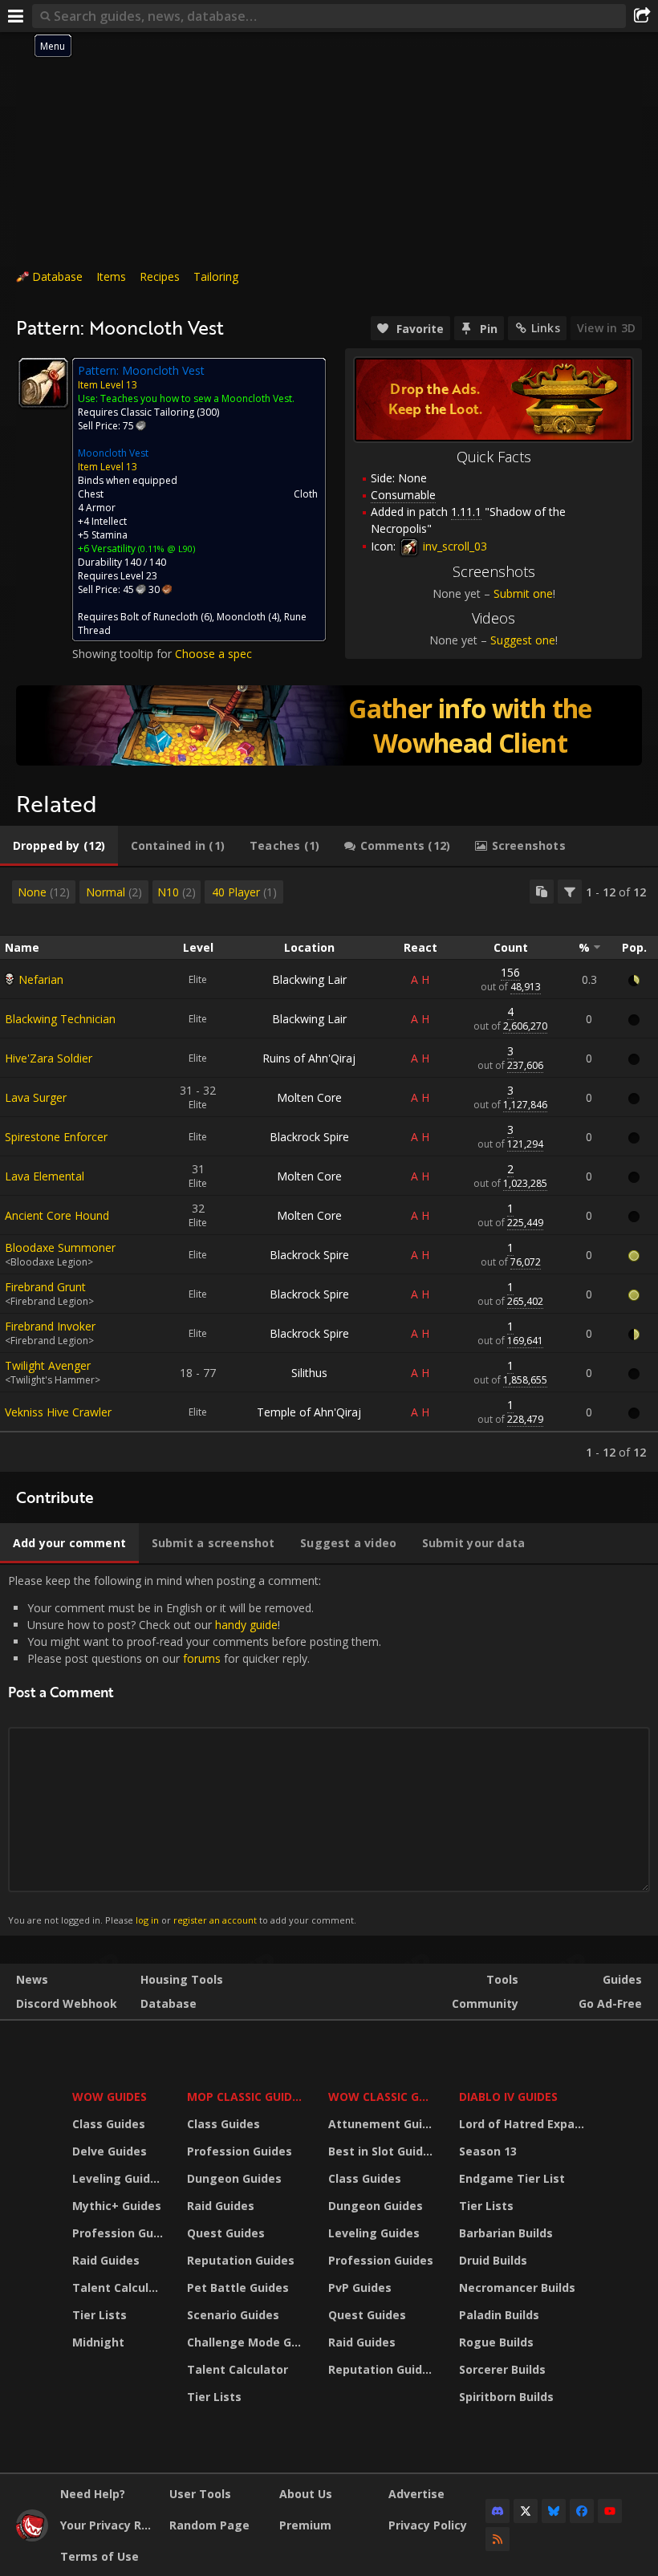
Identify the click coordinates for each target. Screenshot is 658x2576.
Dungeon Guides (234, 2178)
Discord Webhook (67, 2003)
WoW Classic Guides (383, 2097)
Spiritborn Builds (506, 2397)
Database (57, 276)
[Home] (32, 2537)
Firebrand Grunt (45, 1287)
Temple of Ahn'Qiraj (309, 1412)
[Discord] (498, 2511)
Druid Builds (493, 2260)
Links (546, 328)
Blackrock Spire (309, 1137)
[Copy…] (542, 892)
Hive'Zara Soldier (49, 1058)
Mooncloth (241, 617)
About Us (306, 2494)
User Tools (200, 2494)
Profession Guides (120, 2233)
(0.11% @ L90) (165, 549)
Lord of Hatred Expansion (524, 2124)
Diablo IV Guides (508, 2097)
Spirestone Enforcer (56, 1137)
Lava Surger (36, 1097)
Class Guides (109, 2124)
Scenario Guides (233, 2315)
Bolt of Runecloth (159, 617)
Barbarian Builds (506, 2233)
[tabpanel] (329, 1170)
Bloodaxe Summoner (60, 1247)
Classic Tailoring (157, 412)
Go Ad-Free (610, 2003)
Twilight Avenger (48, 1365)
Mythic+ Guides (117, 2206)
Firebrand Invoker (50, 1326)
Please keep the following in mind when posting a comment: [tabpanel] (195, 1750)
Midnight (98, 2342)
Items (111, 276)
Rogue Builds (496, 2342)
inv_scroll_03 (453, 546)
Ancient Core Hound (57, 1215)
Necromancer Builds (517, 2288)
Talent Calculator (120, 2288)
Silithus (309, 1373)
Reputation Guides (241, 2260)
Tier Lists (100, 2315)
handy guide (246, 1625)
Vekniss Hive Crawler (58, 1412)
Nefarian (41, 979)
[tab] (59, 846)
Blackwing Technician (60, 1019)
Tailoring (216, 276)
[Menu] (16, 16)
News (32, 1979)
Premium (305, 2525)
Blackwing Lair (309, 979)
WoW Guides (110, 2097)
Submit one (523, 593)
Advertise (416, 2494)
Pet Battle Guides (238, 2288)
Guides (622, 1979)
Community (485, 2003)
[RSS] (498, 2539)
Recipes (160, 276)
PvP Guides (360, 2288)
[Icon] (43, 383)
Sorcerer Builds (502, 2369)
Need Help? (93, 2494)
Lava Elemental (45, 1176)
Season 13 (488, 2151)
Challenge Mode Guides (248, 2342)
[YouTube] (610, 2511)
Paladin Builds (499, 2315)
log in (147, 1920)
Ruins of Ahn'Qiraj (309, 1058)
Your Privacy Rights (109, 2525)
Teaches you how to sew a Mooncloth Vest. (197, 398)
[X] (526, 2511)
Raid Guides (106, 2260)
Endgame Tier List (512, 2178)
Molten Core (309, 1097)
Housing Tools (182, 1979)
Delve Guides (110, 2151)
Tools (502, 1979)
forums (202, 1658)
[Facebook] (582, 2511)
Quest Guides (226, 2233)
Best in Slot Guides (382, 2151)
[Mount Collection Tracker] (329, 725)
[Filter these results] (570, 892)
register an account (215, 1920)
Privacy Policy (428, 2525)
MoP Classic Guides (246, 2097)
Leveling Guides (118, 2178)
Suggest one (523, 640)
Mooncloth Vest (113, 453)
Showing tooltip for (124, 654)
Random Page (209, 2525)
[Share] (642, 16)
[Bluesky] (554, 2511)
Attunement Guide (382, 2124)
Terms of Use (100, 2556)
